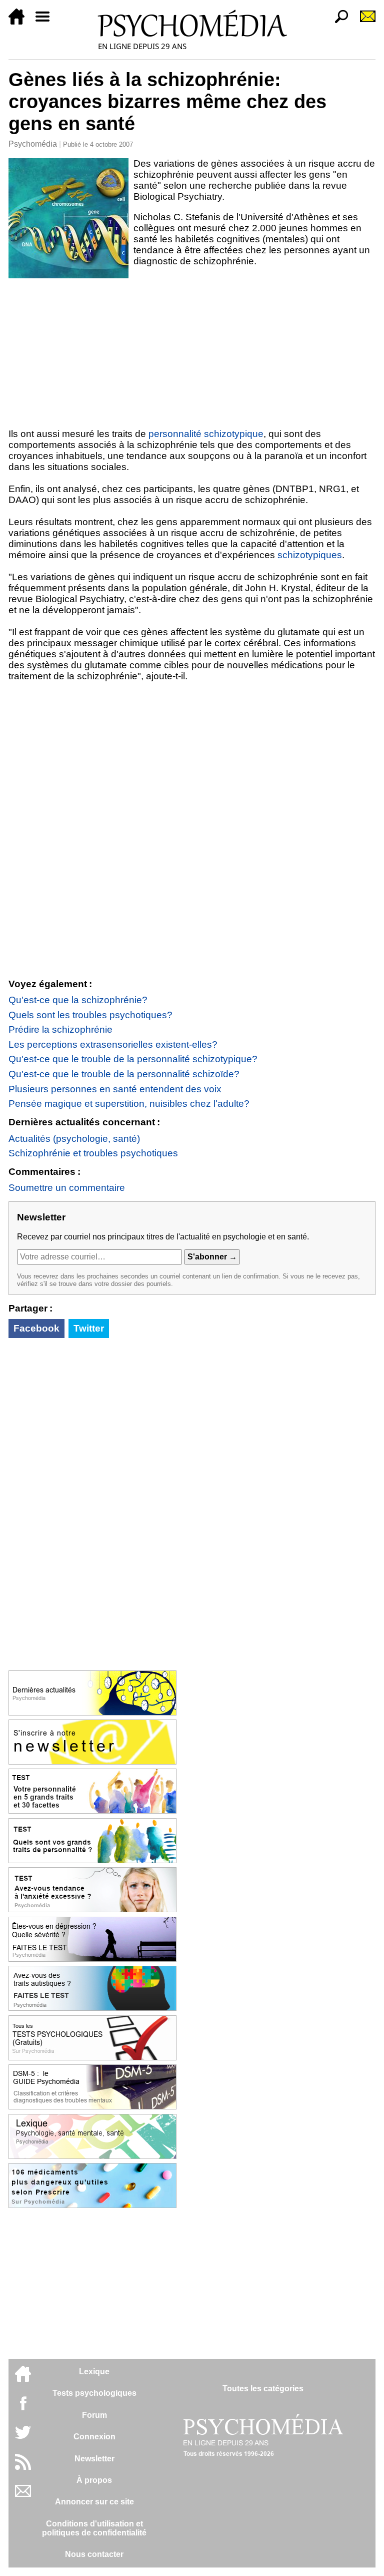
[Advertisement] (192, 353)
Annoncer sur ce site (94, 2502)
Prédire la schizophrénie (60, 1029)
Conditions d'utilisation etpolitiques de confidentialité (94, 2528)
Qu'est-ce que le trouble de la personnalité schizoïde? (124, 1074)
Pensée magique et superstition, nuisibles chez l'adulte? (129, 1104)
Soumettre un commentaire (67, 1188)
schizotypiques (310, 555)
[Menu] (46, 22)
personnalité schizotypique (206, 434)
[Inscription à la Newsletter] (363, 22)
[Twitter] (23, 2438)
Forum (94, 2415)
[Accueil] (20, 22)
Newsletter (94, 2459)
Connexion (94, 2437)
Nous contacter (94, 2554)
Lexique (94, 2372)
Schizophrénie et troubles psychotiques (93, 1153)
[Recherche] (337, 22)
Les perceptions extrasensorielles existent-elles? (113, 1044)
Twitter (89, 1328)
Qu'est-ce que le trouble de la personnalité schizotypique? (133, 1059)
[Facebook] (23, 2408)
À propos (94, 2480)
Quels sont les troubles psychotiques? (90, 1015)
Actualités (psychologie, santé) (74, 1139)
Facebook (36, 1328)
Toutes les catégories (263, 2389)
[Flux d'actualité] (23, 2467)
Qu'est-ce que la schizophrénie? (78, 1000)
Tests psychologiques (94, 2393)
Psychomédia (33, 144)
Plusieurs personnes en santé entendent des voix (115, 1089)
